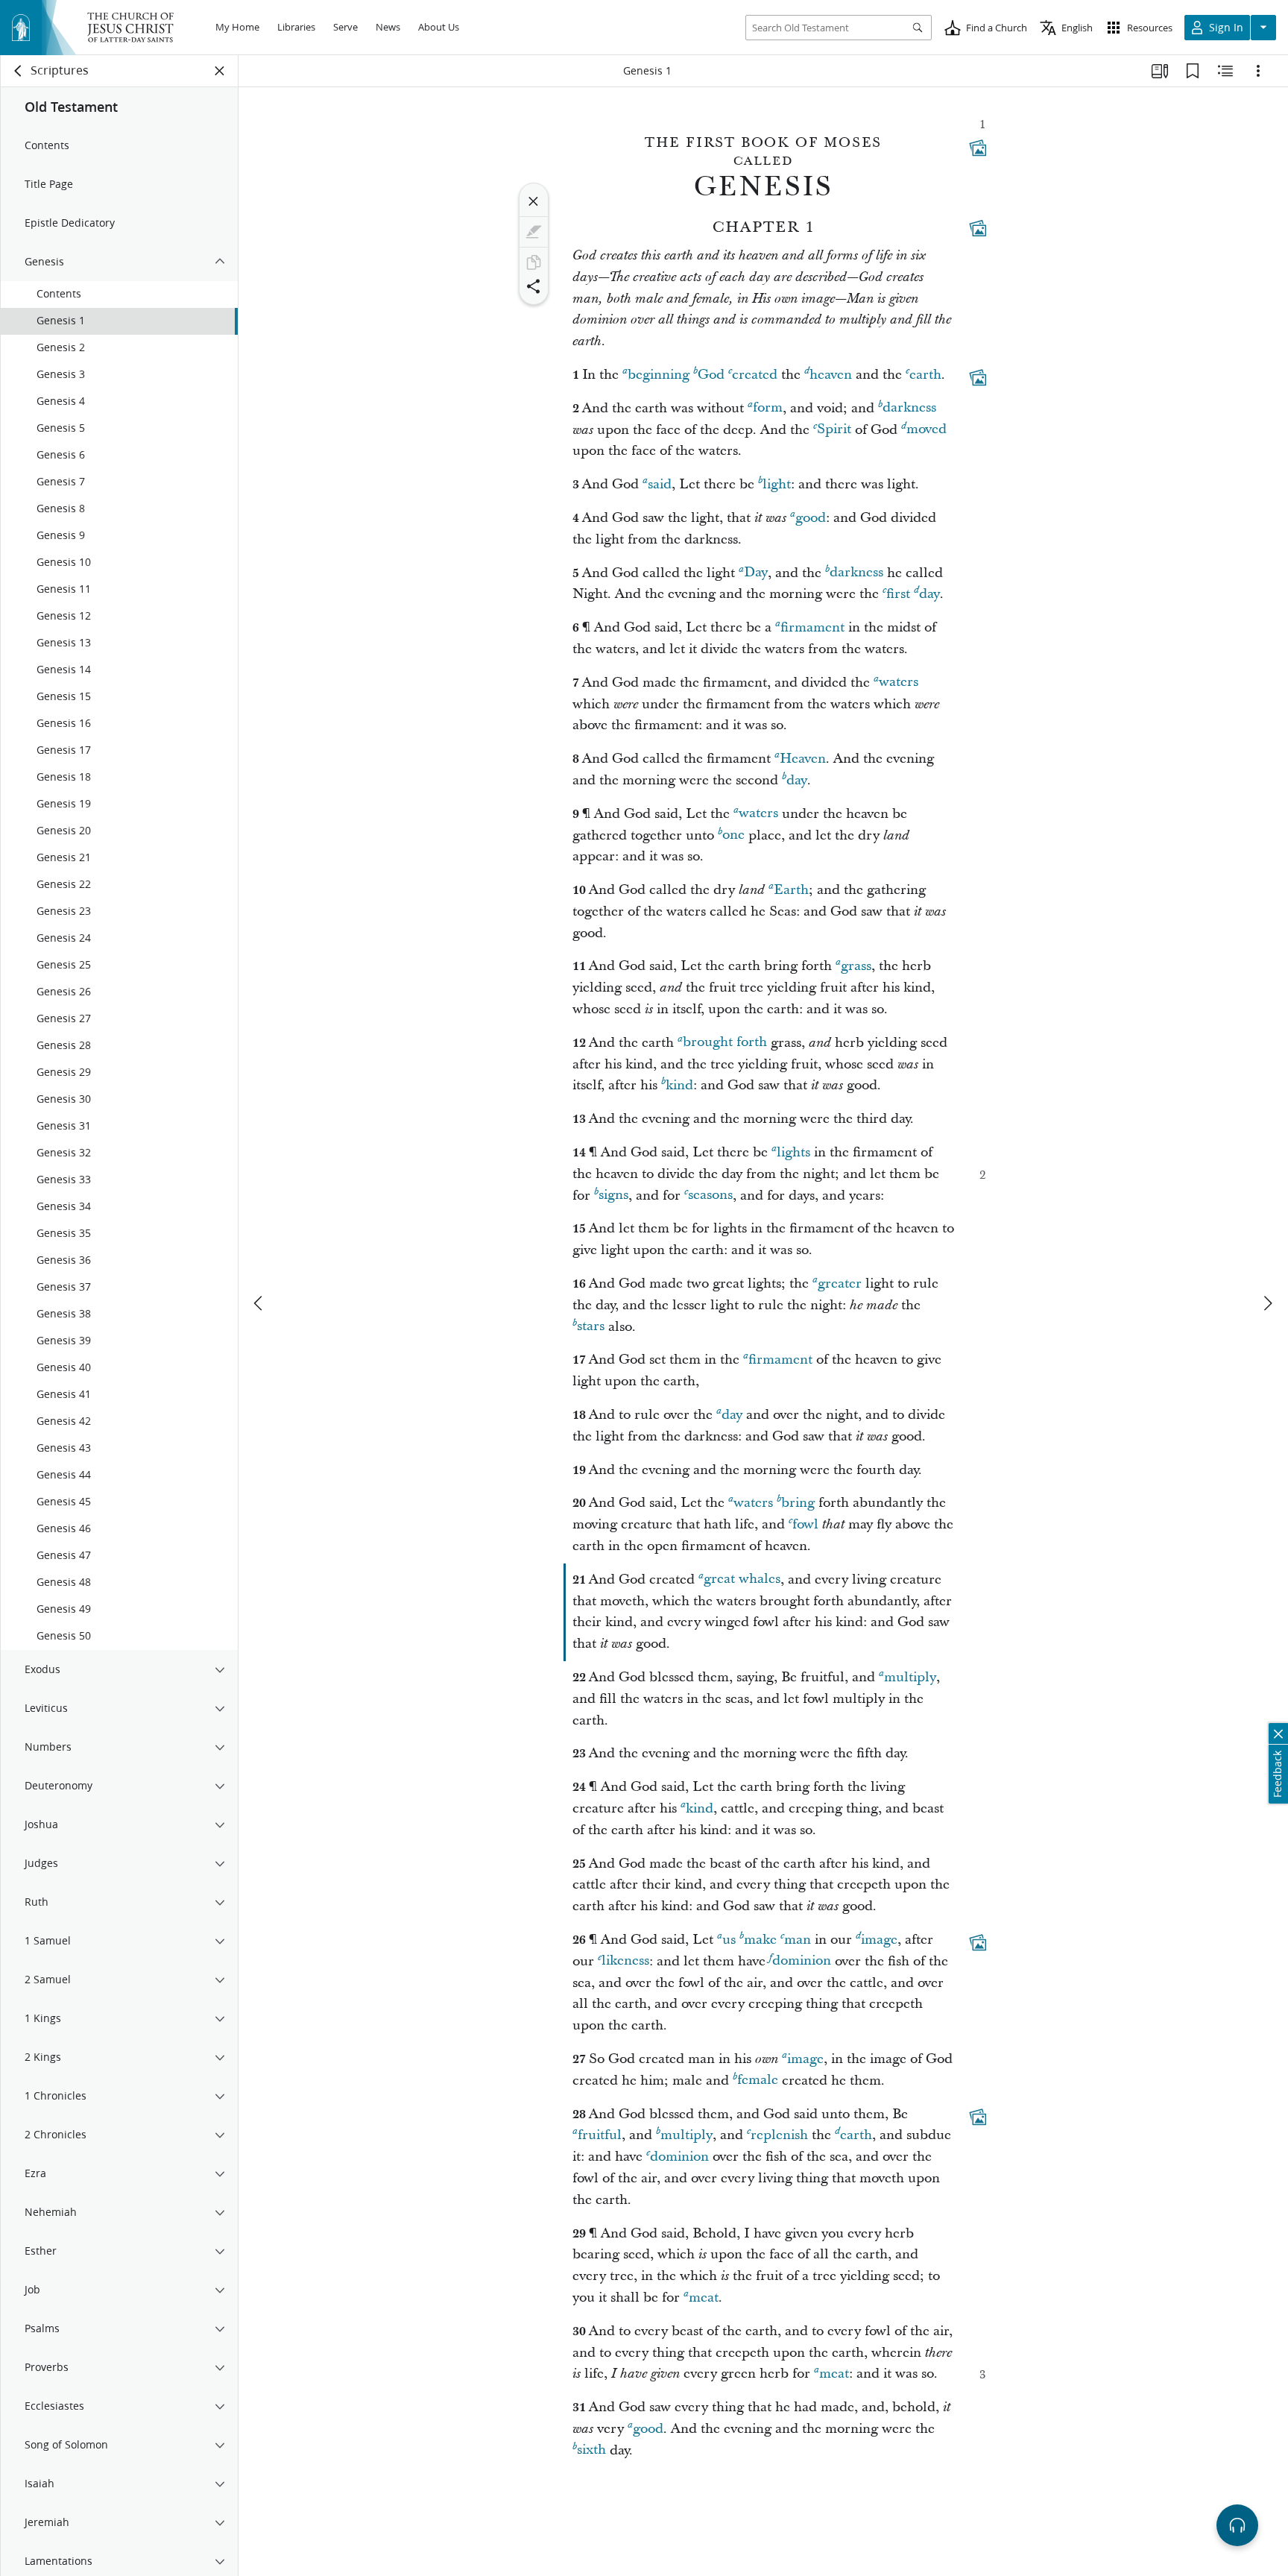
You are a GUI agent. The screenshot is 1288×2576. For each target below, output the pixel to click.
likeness (625, 1961)
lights (793, 1152)
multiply (910, 1677)
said (660, 484)
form (768, 408)
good (811, 518)
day (929, 594)
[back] (19, 71)
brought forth (725, 1043)
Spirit (834, 430)
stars (591, 1327)
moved (926, 430)
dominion (802, 1961)
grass (856, 966)
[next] (1267, 1303)
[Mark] (534, 232)
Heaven (803, 759)
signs (613, 1196)
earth (925, 375)
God (711, 375)
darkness (909, 408)
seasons (710, 1196)
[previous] (259, 1303)
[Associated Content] (978, 148)
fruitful (600, 2135)
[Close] (534, 201)
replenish (779, 2135)
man (798, 1940)
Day (756, 573)
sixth (591, 2450)
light (777, 484)
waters (899, 683)
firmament (812, 627)
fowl (805, 1524)
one (733, 835)
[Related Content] (1225, 71)
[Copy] (534, 262)
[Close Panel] (220, 71)
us (729, 1940)
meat (704, 2298)
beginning (659, 375)
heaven (831, 375)
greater (840, 1284)
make (760, 1940)
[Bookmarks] (1193, 71)
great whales (742, 1580)
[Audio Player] (1237, 2525)
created (755, 375)
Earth (791, 890)
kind (679, 1085)
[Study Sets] (1160, 71)
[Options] (1258, 71)
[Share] (534, 286)
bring (798, 1503)
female (758, 2081)
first (898, 594)
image (879, 1940)
